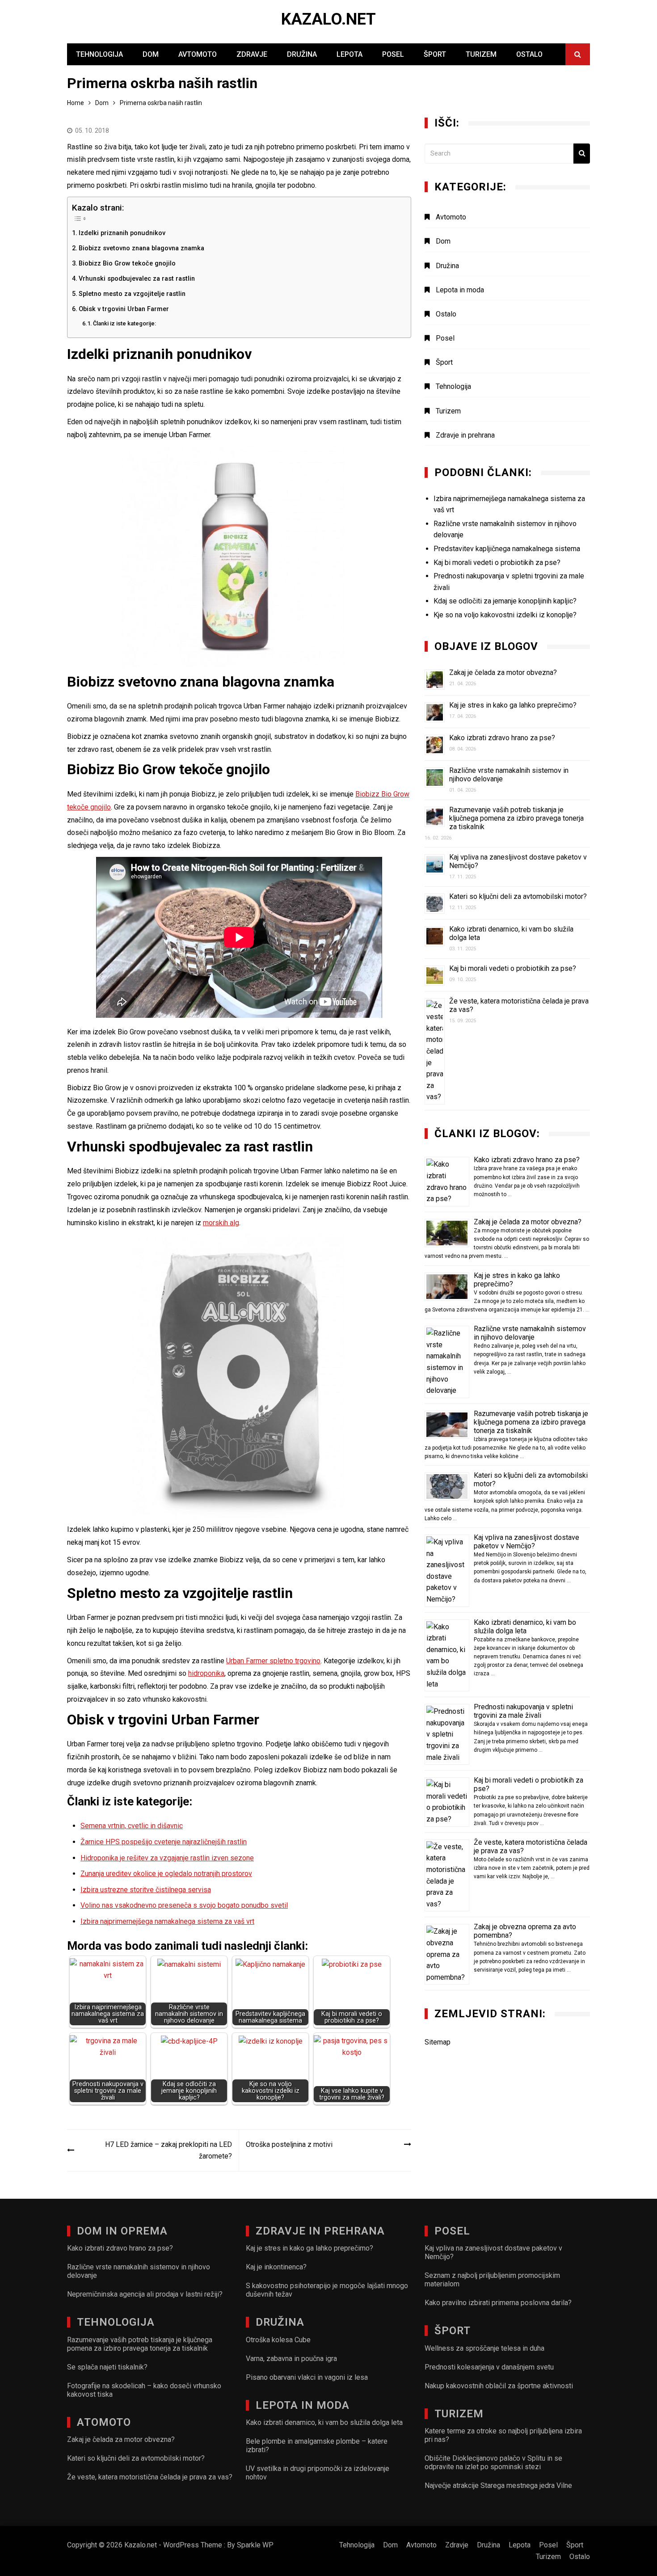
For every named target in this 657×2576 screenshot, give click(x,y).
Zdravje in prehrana (465, 435)
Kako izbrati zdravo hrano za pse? (502, 738)
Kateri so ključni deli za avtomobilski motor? (518, 896)
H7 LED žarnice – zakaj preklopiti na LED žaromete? (168, 2150)
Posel (393, 54)
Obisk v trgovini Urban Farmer (124, 309)
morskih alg (221, 1223)
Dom (151, 54)
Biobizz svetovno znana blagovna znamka (141, 248)
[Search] (582, 154)
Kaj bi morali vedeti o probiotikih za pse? (513, 968)
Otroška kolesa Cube (278, 2340)
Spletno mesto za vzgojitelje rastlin (132, 294)
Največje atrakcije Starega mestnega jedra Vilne (498, 2485)
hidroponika (206, 1673)
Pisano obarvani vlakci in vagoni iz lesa (307, 2377)
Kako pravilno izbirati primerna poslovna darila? (498, 2303)
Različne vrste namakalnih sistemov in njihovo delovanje (530, 1333)
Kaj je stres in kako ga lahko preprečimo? (513, 705)
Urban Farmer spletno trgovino (273, 1661)
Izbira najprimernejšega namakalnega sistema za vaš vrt (167, 1921)
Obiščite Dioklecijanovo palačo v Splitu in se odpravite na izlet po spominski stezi (493, 2462)
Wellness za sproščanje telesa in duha (484, 2348)
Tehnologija (99, 54)
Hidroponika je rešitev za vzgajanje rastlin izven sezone (167, 1858)
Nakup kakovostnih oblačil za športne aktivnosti (499, 2386)
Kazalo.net (328, 19)
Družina (302, 54)
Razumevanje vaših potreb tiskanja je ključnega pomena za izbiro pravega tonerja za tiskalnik (516, 818)
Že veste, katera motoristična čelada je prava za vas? (150, 2477)
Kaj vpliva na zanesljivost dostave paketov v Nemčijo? (526, 1542)
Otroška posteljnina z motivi (289, 2144)
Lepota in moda (460, 290)
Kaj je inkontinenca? (276, 2267)
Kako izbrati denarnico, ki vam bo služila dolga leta (525, 1627)
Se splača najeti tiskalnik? (107, 2367)
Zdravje (252, 54)
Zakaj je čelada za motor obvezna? (503, 672)
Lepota (350, 54)
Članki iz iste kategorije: (124, 323)
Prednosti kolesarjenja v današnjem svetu (489, 2367)
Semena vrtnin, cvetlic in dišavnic (132, 1826)
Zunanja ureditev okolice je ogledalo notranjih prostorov (166, 1874)
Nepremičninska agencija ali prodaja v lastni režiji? (145, 2294)
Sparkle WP (255, 2545)
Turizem (481, 54)
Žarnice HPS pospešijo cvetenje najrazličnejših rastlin (164, 1842)
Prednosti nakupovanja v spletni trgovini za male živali (523, 1711)
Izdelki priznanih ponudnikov (122, 233)
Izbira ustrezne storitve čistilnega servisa (146, 1890)
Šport (435, 54)
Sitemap (438, 2042)
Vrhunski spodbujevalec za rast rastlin (137, 279)
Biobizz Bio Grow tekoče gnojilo (127, 264)
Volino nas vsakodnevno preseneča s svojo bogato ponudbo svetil (184, 1905)
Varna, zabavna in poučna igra (291, 2359)
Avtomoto (198, 54)
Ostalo (529, 54)
